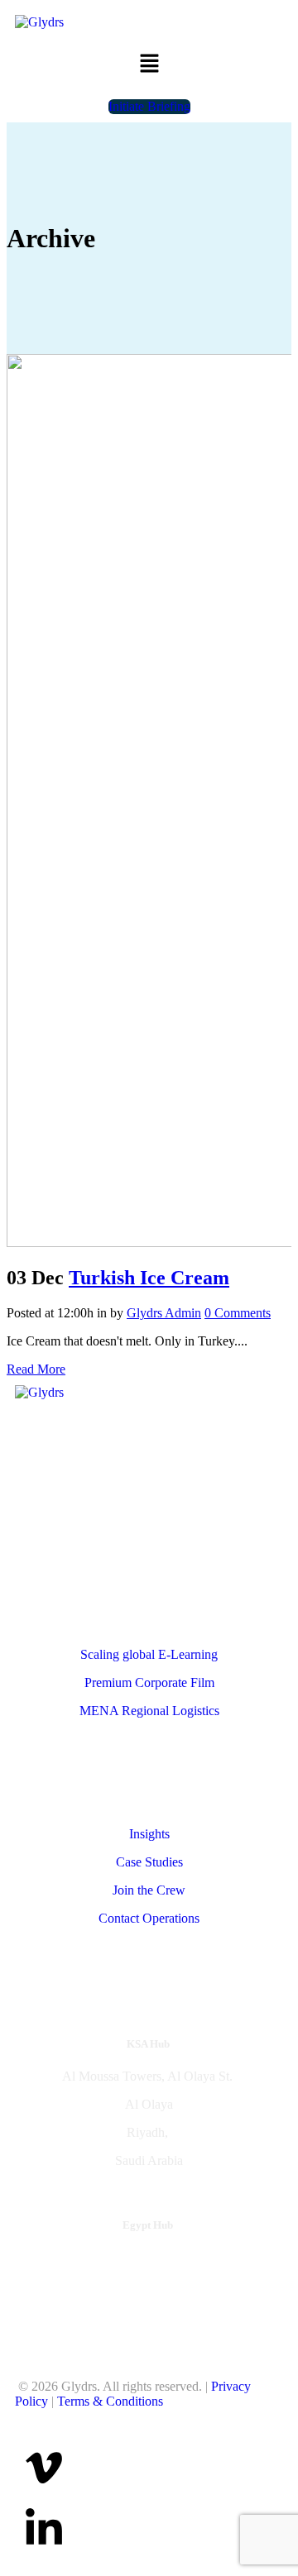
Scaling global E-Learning (149, 1654)
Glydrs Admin (164, 1313)
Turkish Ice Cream (149, 1278)
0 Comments (238, 1313)
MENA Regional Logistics (149, 1711)
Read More (36, 1369)
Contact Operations (149, 1918)
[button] (149, 65)
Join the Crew (149, 1890)
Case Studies (149, 1862)
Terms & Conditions (110, 2401)
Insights (149, 1834)
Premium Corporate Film (149, 1682)
